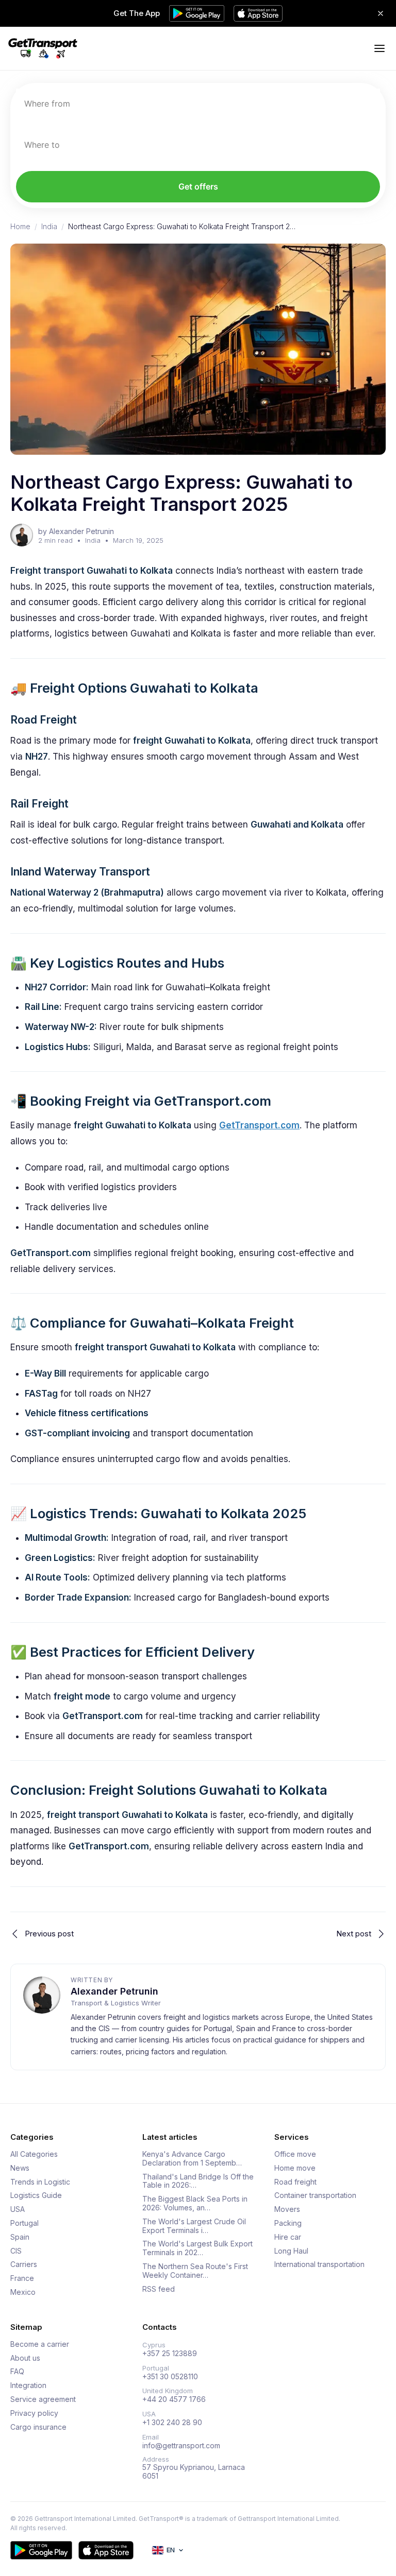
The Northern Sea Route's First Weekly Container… (195, 2271)
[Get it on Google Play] (41, 2550)
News (20, 2168)
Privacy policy (34, 2413)
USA (18, 2209)
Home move (295, 2168)
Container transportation (315, 2195)
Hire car (288, 2237)
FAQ (17, 2372)
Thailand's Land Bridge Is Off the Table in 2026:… (198, 2181)
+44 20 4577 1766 (174, 2399)
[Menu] (379, 48)
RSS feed (159, 2289)
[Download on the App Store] (106, 2550)
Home (20, 227)
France (22, 2278)
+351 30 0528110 (170, 2377)
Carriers (24, 2264)
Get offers (198, 186)
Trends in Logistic (40, 2182)
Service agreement (43, 2399)
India (49, 227)
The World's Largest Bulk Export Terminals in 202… (197, 2248)
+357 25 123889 (170, 2354)
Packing (288, 2223)
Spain (20, 2237)
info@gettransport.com (181, 2446)
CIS (16, 2251)
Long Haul (291, 2251)
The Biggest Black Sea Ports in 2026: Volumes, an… (195, 2203)
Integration (28, 2385)
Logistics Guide (36, 2195)
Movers (287, 2209)
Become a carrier (40, 2344)
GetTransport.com (259, 1125)
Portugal (24, 2223)
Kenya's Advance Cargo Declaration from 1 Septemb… (192, 2159)
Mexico (23, 2292)
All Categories (34, 2154)
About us (25, 2358)
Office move (295, 2154)
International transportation (319, 2264)
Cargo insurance (38, 2427)
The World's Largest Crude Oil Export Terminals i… (194, 2226)
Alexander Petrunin (114, 1991)
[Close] (381, 13)
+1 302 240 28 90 (172, 2423)
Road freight (295, 2182)
